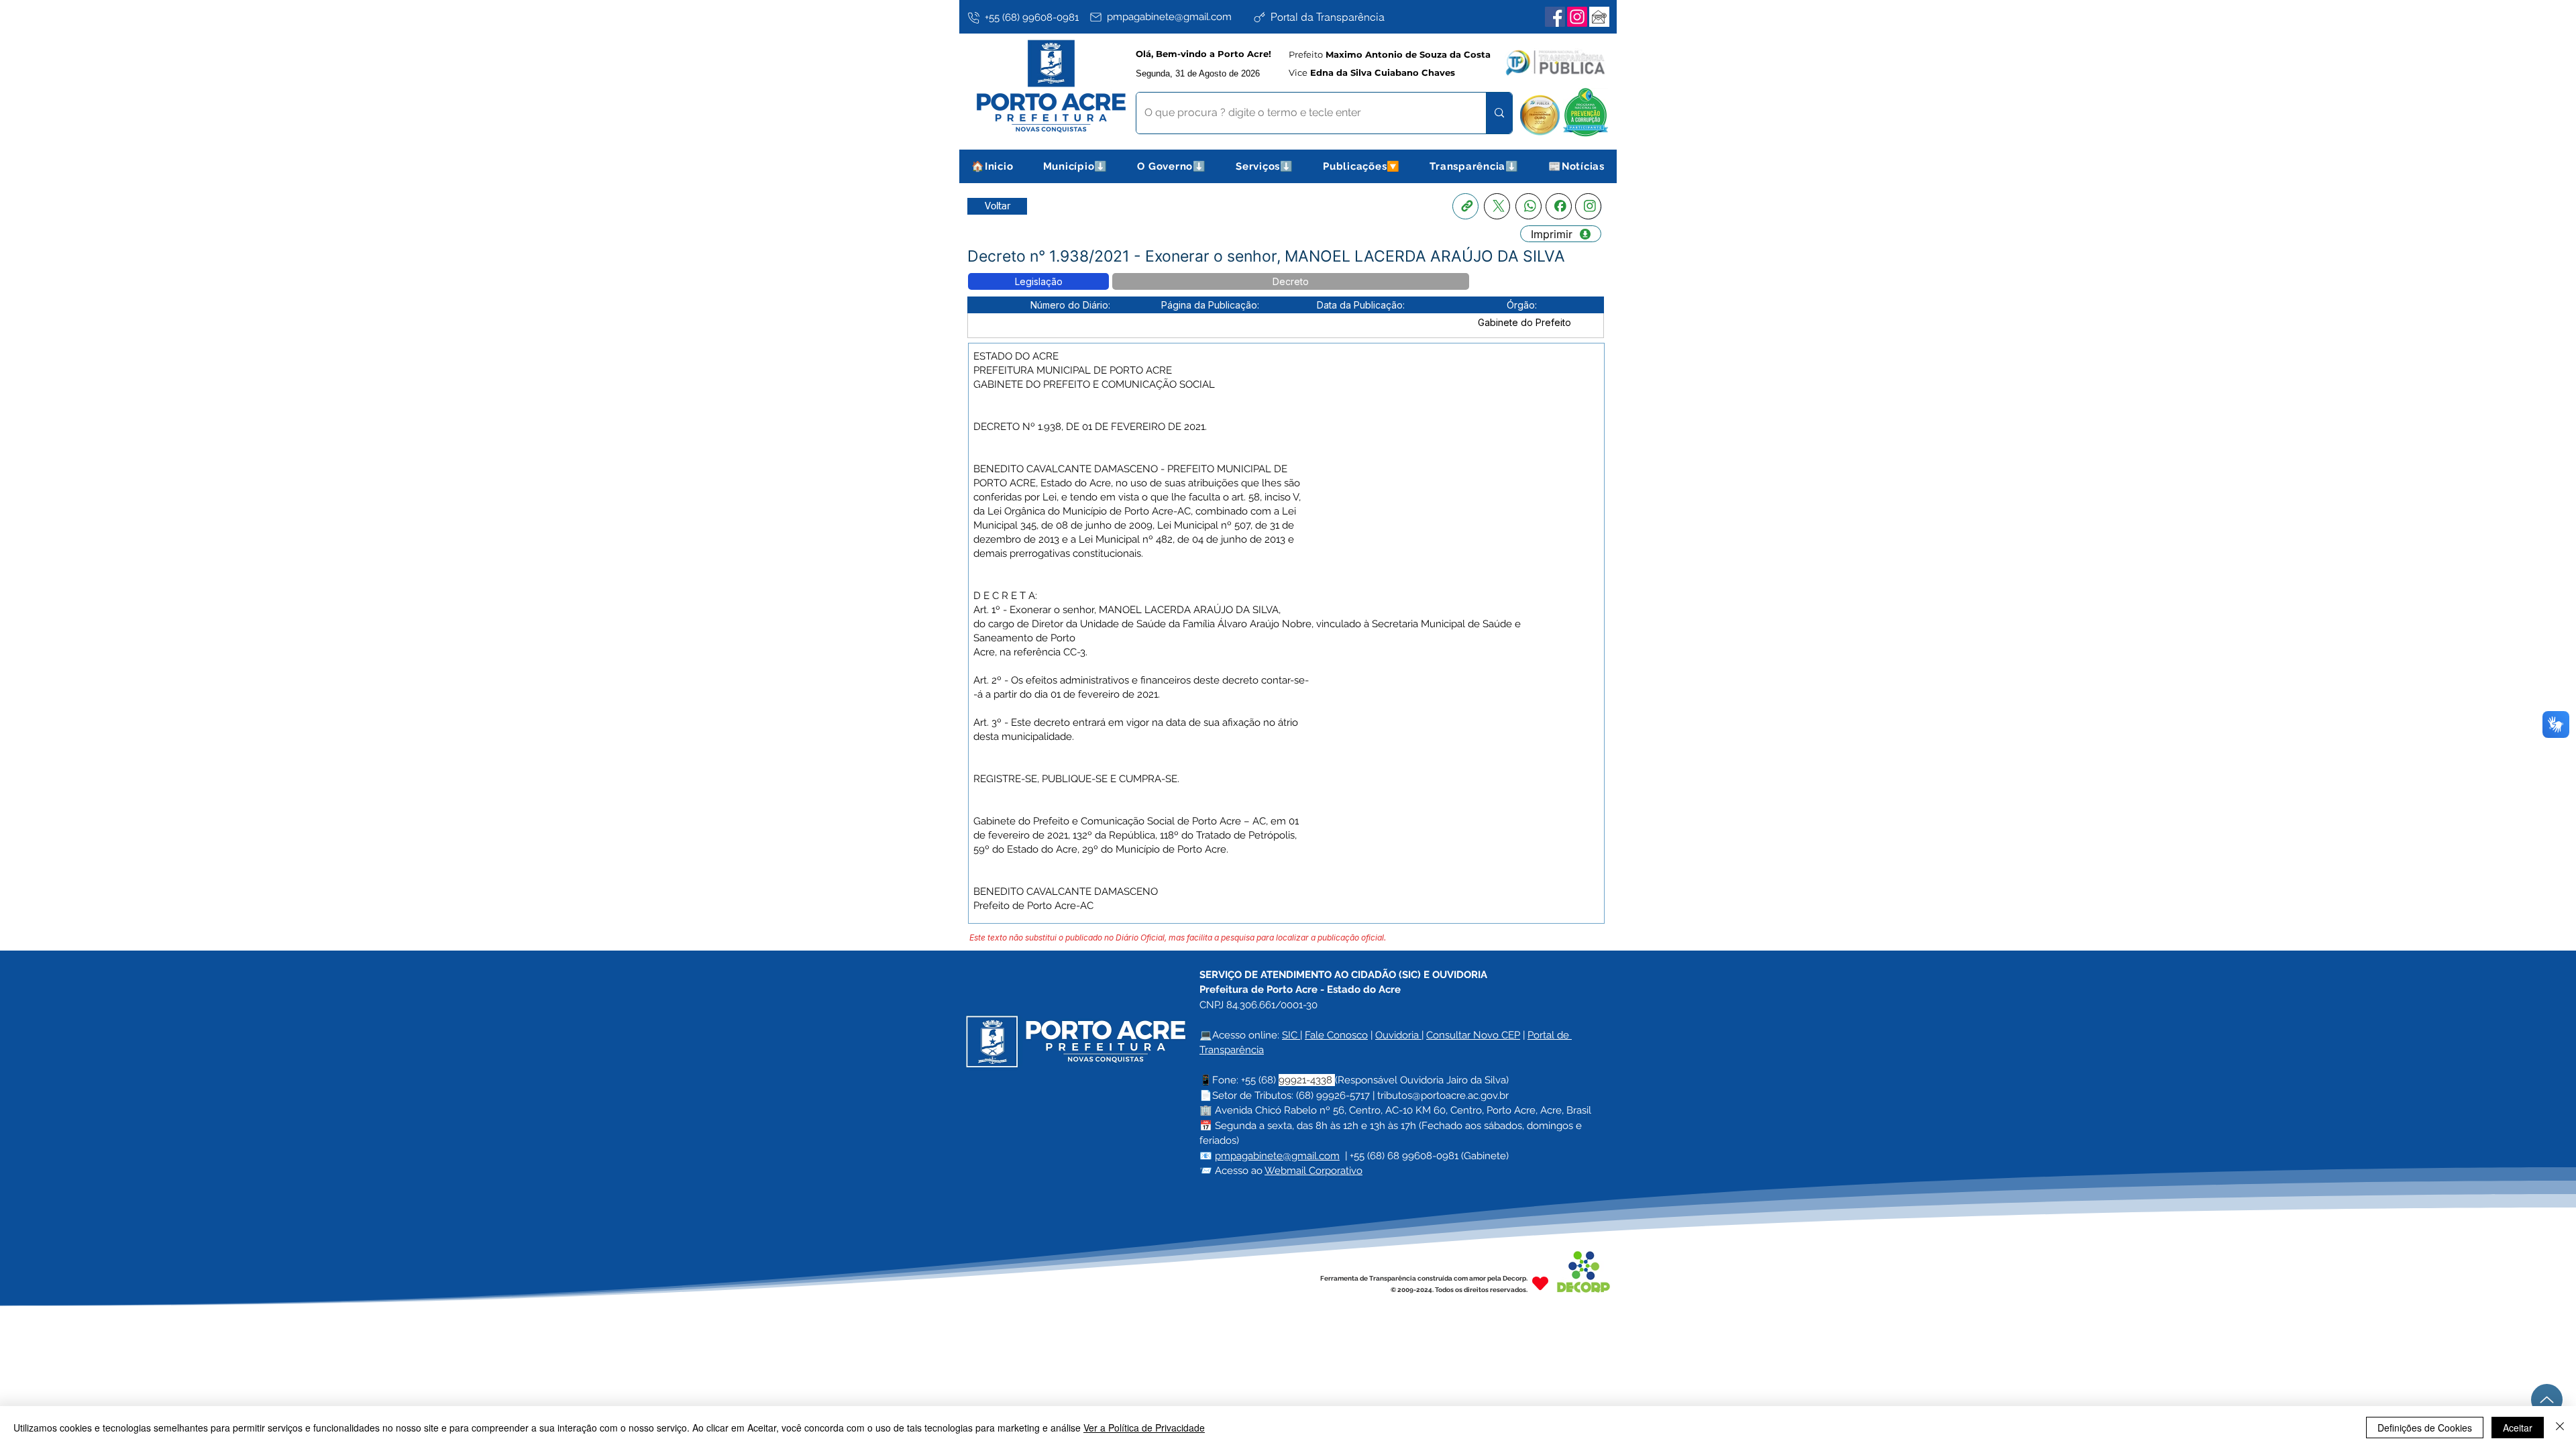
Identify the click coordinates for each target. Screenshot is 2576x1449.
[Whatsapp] (1528, 206)
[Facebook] (1555, 17)
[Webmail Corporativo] (1599, 17)
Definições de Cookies (2425, 1428)
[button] (1076, 166)
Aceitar (2518, 1428)
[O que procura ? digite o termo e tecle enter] (1499, 113)
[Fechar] (2560, 1428)
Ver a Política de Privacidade (1144, 1428)
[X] (1497, 206)
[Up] (2547, 1400)
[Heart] (1540, 1284)
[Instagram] (1577, 17)
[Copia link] (1465, 206)
